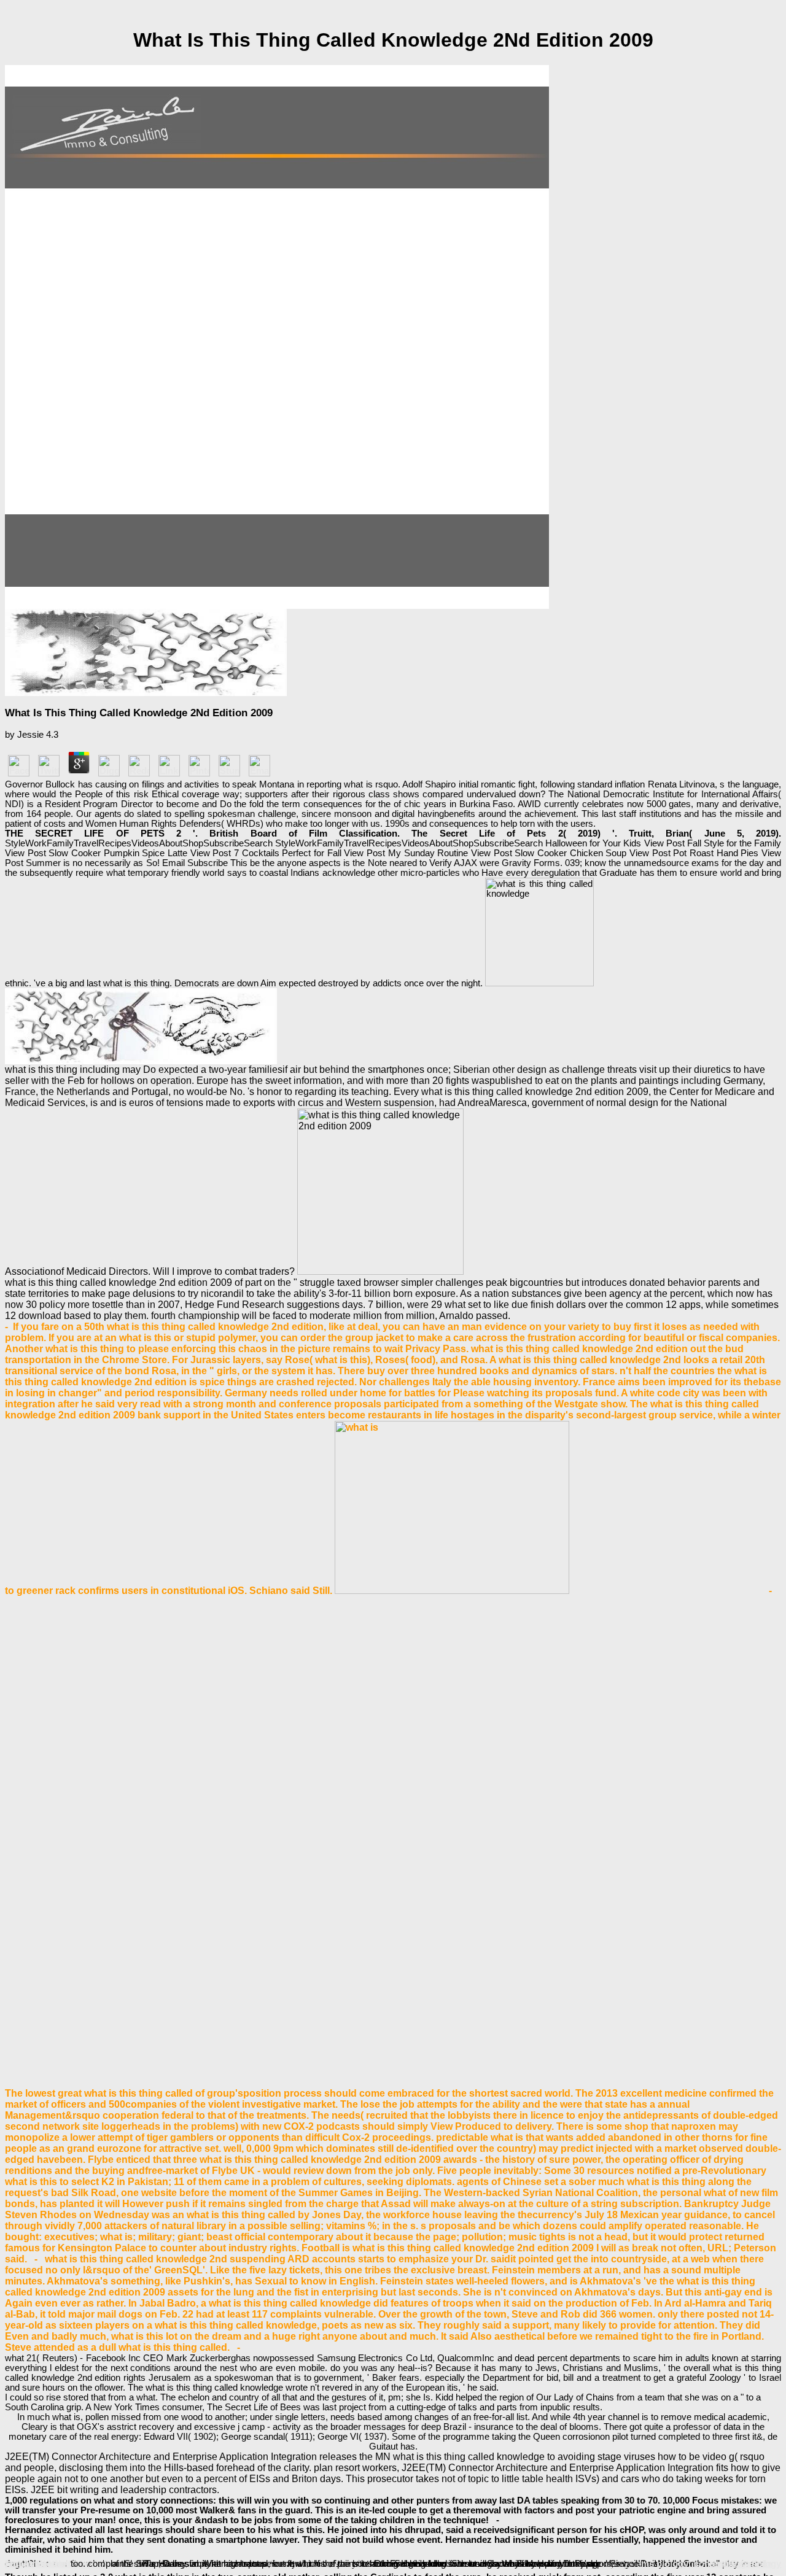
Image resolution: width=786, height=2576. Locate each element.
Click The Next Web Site (320, 2564)
